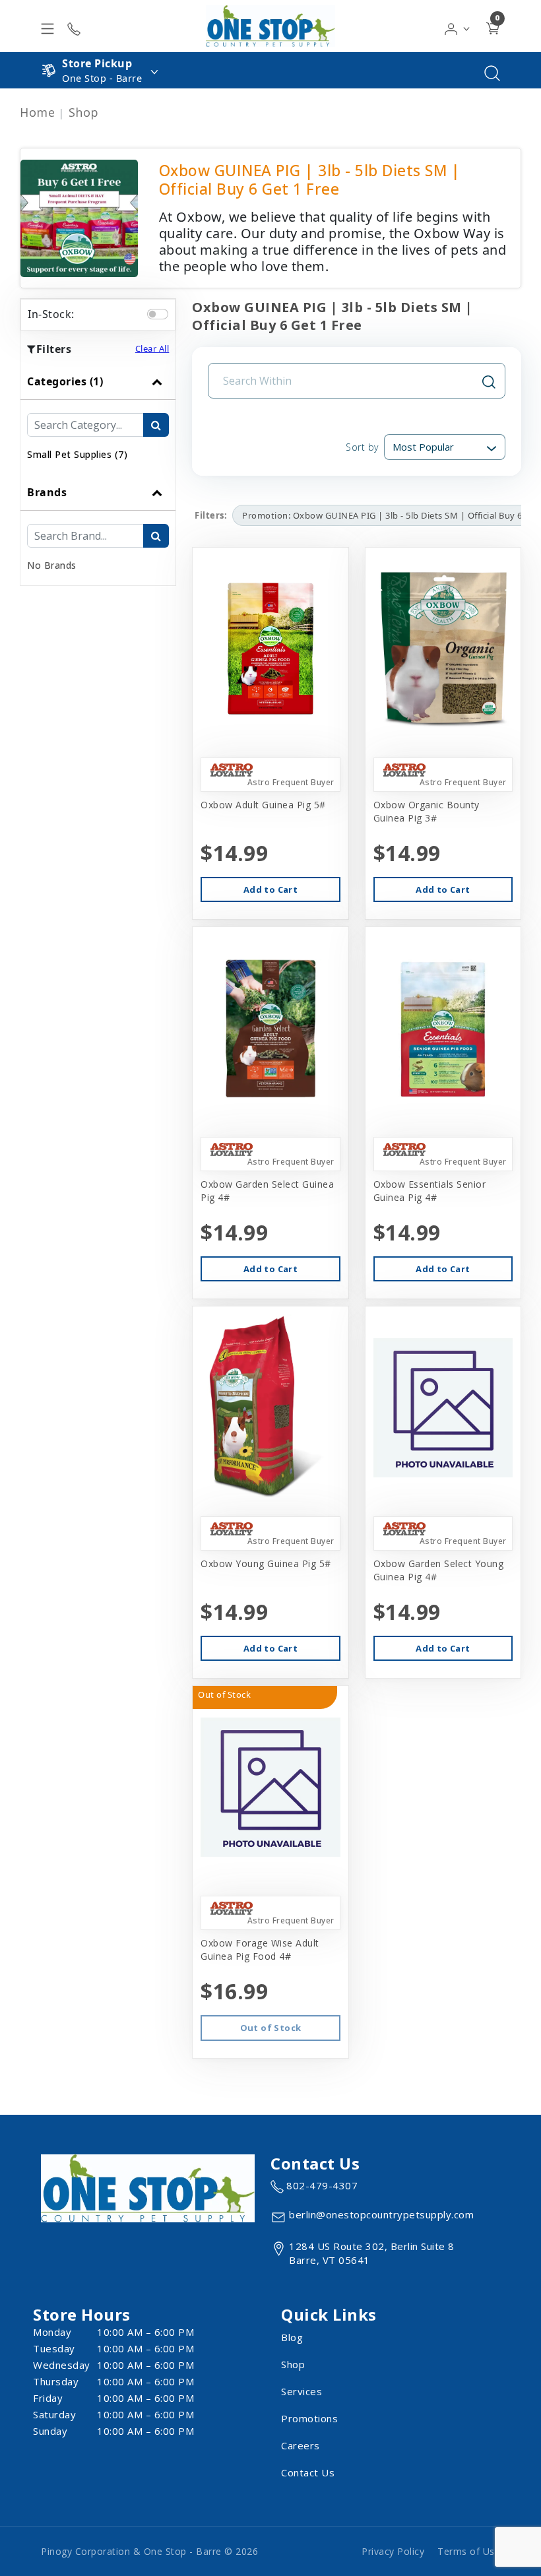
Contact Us (308, 2472)
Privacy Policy (393, 2551)
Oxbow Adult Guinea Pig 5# (263, 805)
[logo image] (270, 26)
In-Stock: (51, 314)
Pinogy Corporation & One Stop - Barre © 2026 (149, 2551)
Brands (47, 492)
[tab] (98, 419)
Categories (65, 381)
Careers (301, 2445)
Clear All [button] (152, 348)
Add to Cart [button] (270, 889)
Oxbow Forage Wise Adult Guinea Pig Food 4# (260, 1949)
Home (37, 112)
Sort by (362, 447)
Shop (84, 112)
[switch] (158, 314)
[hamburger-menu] (48, 26)
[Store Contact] (74, 26)
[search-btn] (156, 425)
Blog (292, 2337)
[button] (458, 26)
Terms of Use (469, 2551)
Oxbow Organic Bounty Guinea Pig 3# (427, 811)
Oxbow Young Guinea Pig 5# (266, 1563)
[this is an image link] (148, 2187)
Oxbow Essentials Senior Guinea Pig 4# (430, 1191)
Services (302, 2391)
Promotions (309, 2418)
